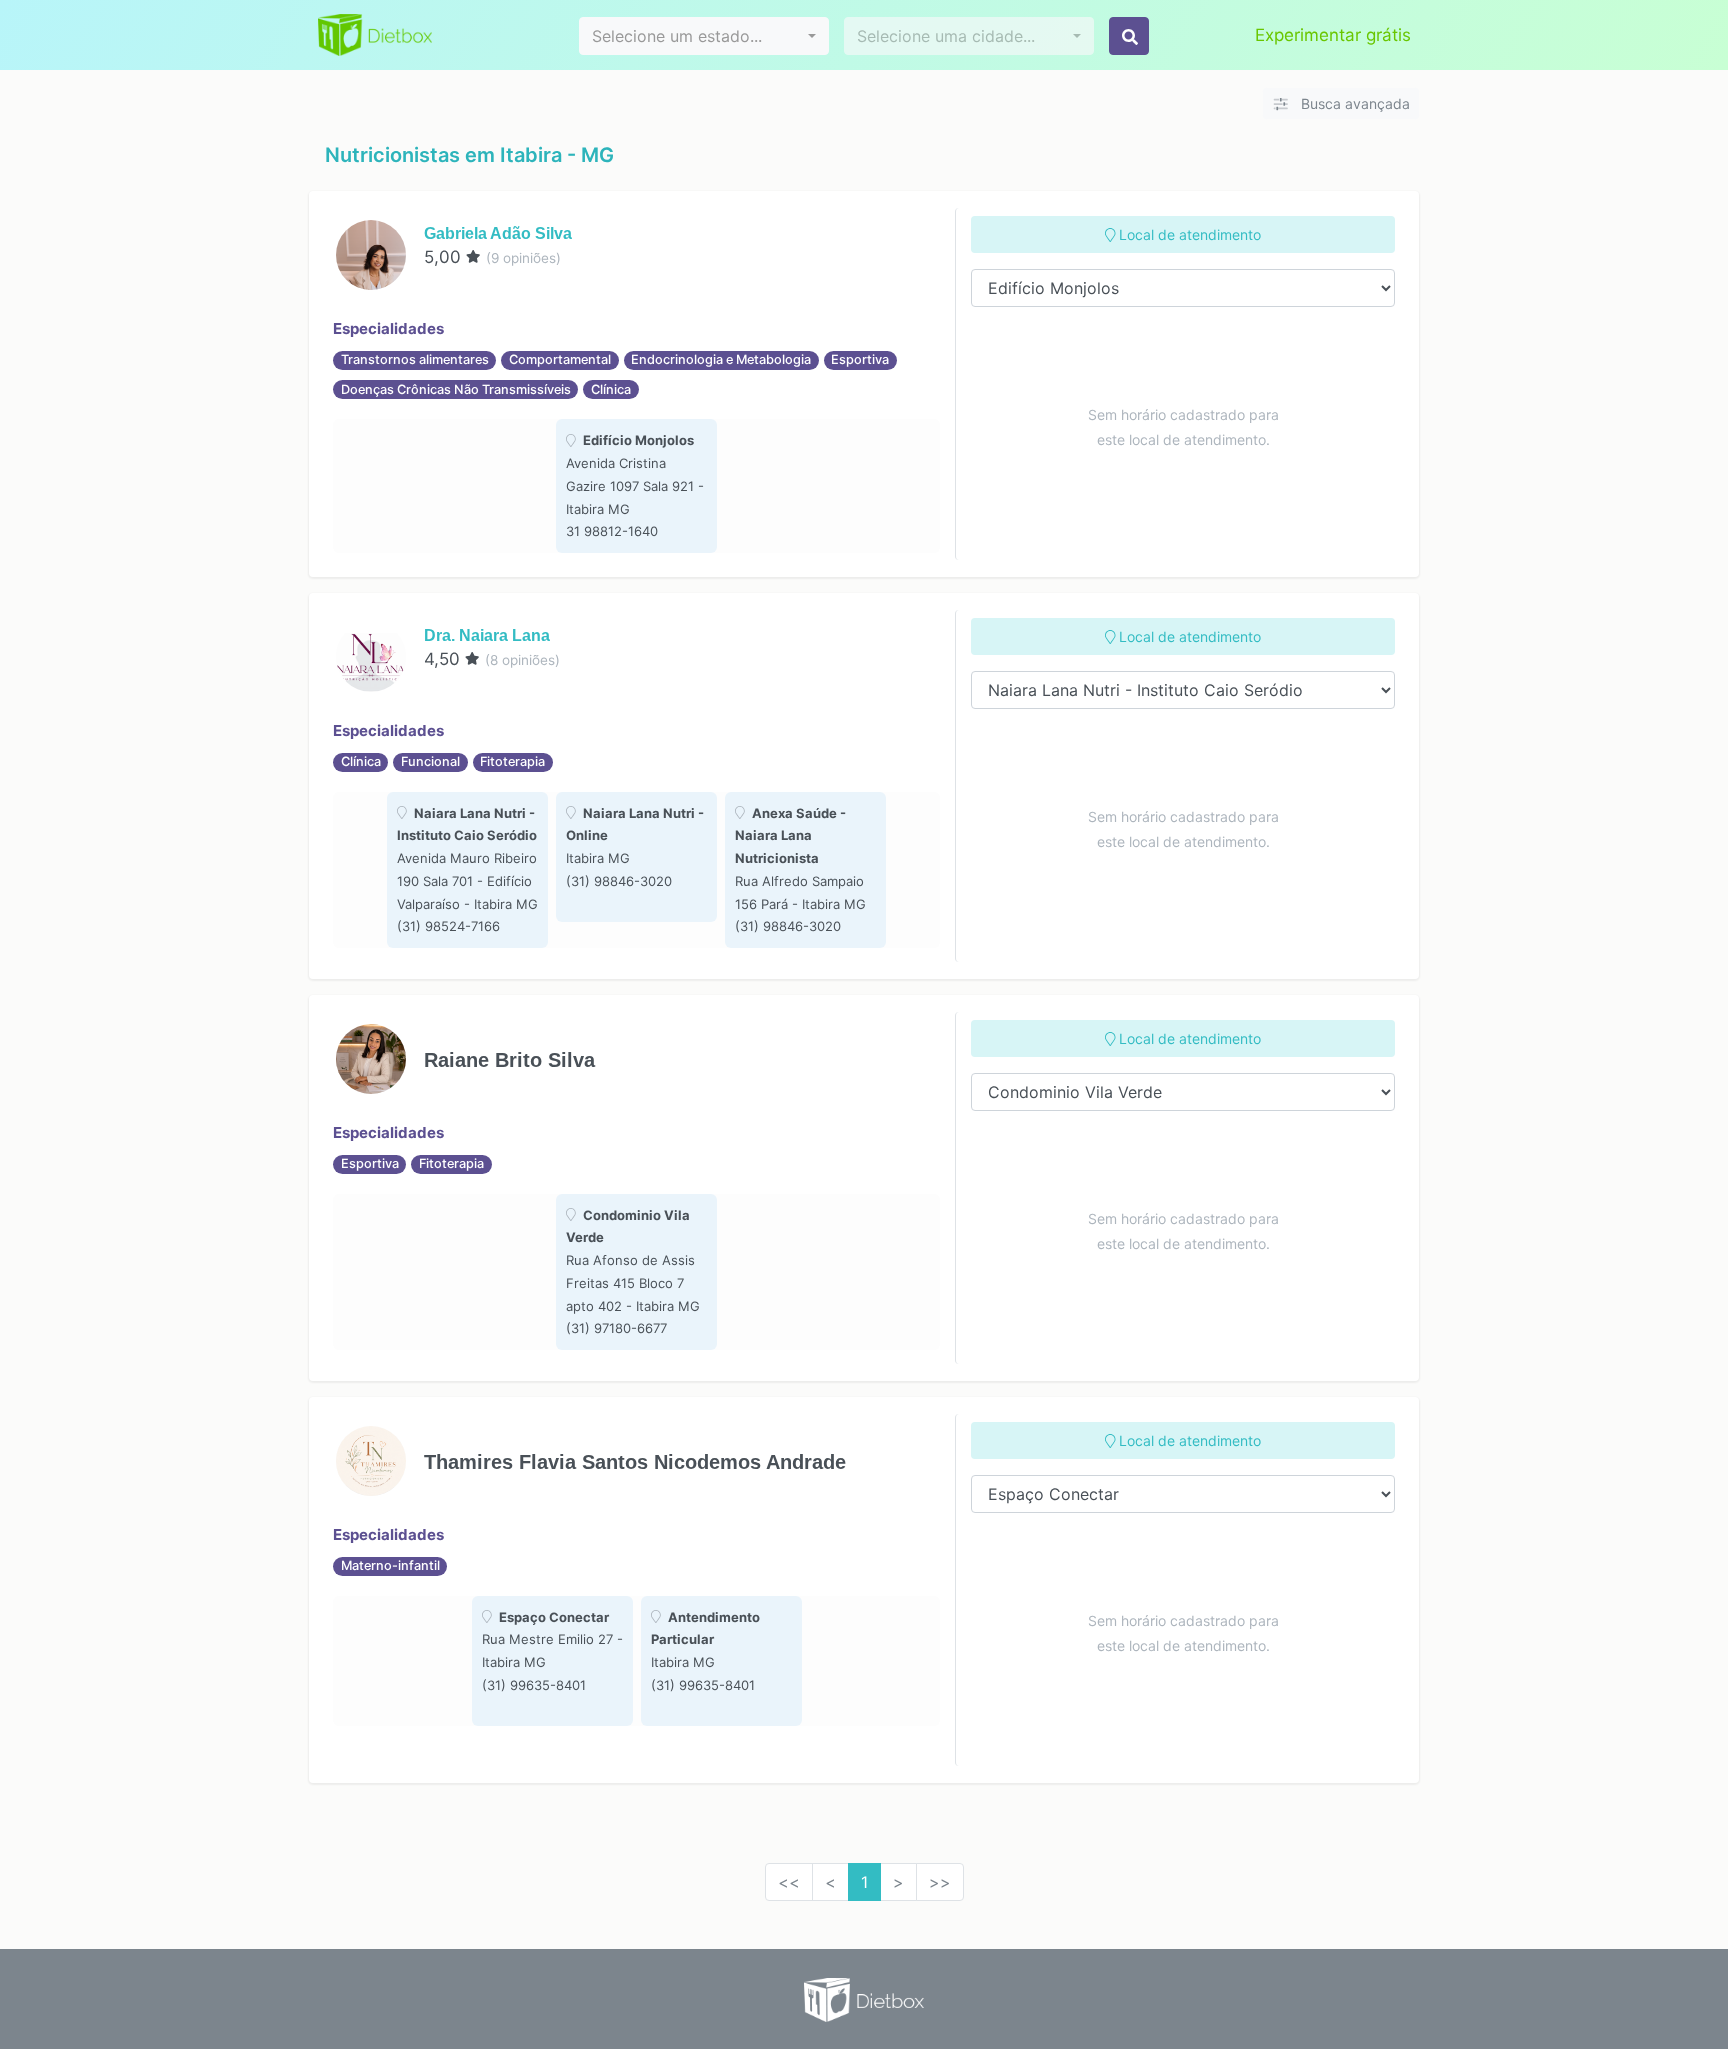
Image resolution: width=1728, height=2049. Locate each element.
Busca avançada (1353, 103)
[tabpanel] (636, 486)
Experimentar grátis (1333, 35)
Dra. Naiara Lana (487, 635)
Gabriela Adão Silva (498, 233)
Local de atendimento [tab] (1188, 234)
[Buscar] (1129, 36)
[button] (704, 36)
